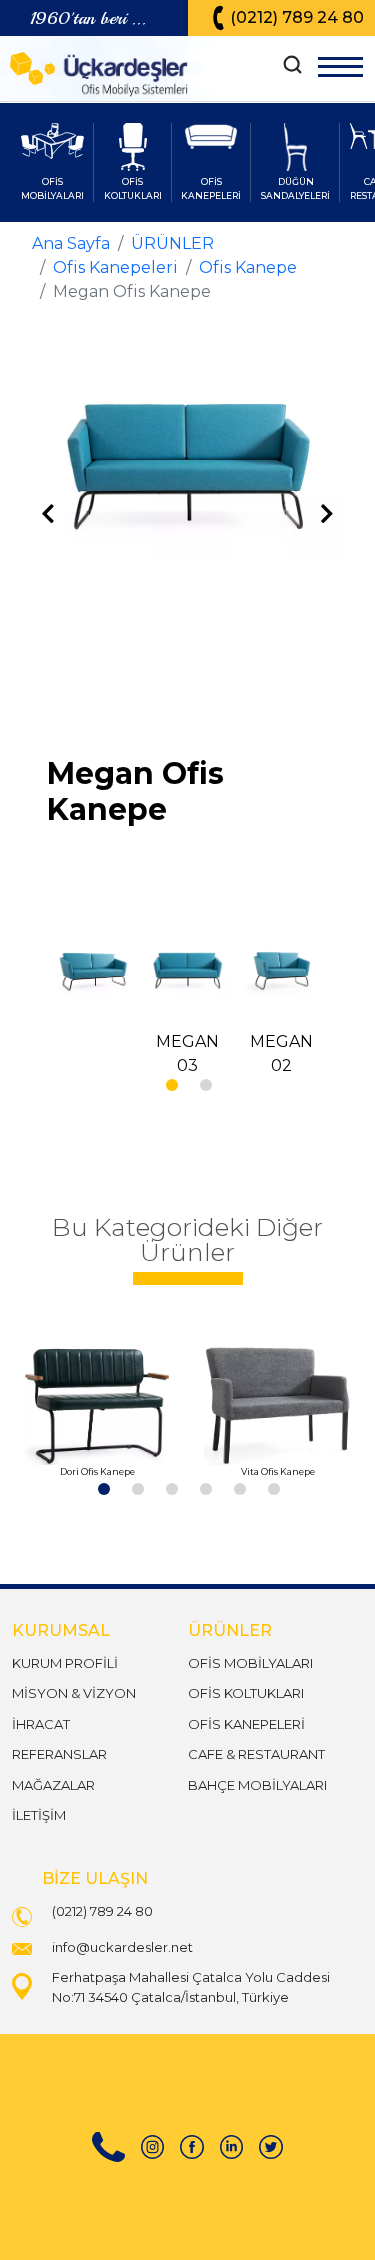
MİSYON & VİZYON (74, 1693)
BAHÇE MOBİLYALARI (257, 1785)
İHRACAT (41, 1724)
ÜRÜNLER (172, 243)
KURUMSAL (61, 1630)
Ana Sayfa (71, 243)
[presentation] (48, 515)
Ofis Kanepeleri (115, 267)
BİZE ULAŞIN (95, 1878)
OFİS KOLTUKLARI (246, 1693)
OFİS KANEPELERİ (246, 1724)
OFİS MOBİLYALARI (250, 1663)
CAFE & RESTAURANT (256, 1754)
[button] (171, 1084)
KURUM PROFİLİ (65, 1663)
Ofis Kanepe (248, 267)
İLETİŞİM (39, 1815)
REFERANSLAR (59, 1754)
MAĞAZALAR (53, 1785)
